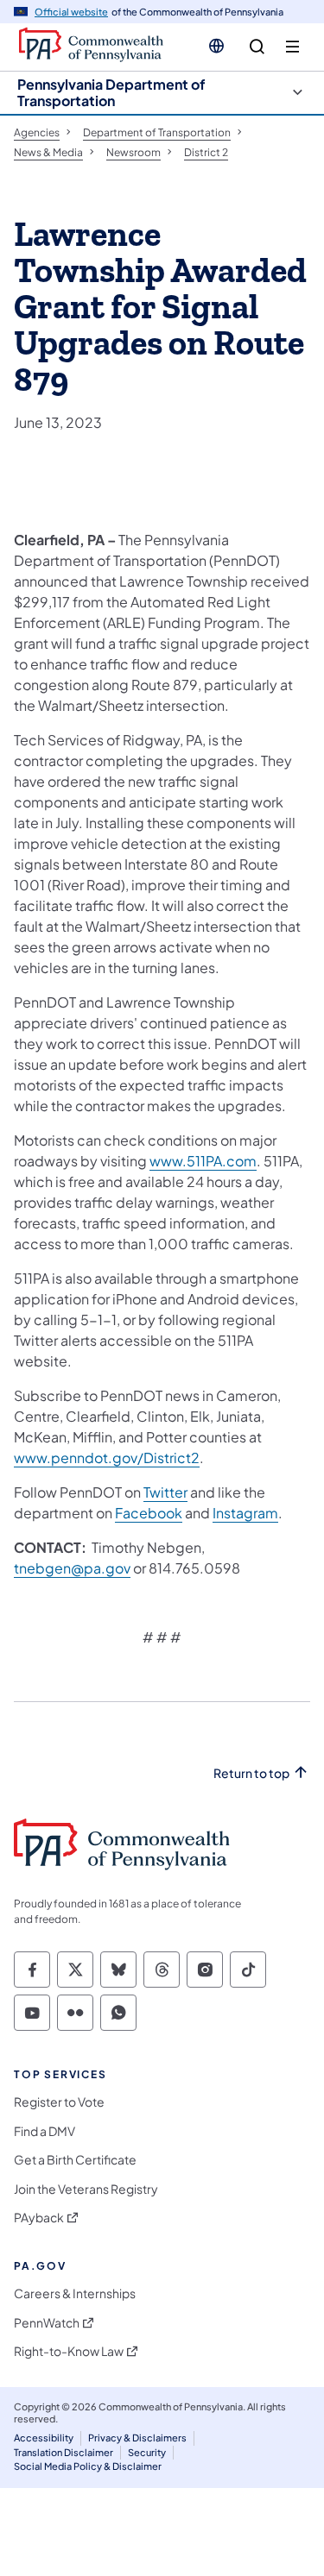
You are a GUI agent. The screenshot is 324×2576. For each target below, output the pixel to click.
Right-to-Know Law (69, 2351)
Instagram (245, 1513)
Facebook (149, 1513)
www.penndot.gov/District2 (107, 1458)
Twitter (165, 1492)
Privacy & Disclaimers (137, 2438)
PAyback (39, 2218)
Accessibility (44, 2438)
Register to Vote (59, 2102)
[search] (257, 47)
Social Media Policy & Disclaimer (88, 2466)
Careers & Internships (75, 2293)
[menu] (292, 47)
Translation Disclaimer (64, 2452)
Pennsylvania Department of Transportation (111, 92)
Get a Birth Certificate (75, 2160)
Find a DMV (44, 2131)
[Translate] (216, 46)
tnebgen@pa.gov (72, 1568)
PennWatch (47, 2323)
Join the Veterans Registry (86, 2189)
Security (147, 2452)
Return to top (251, 1773)
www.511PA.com (203, 1161)
